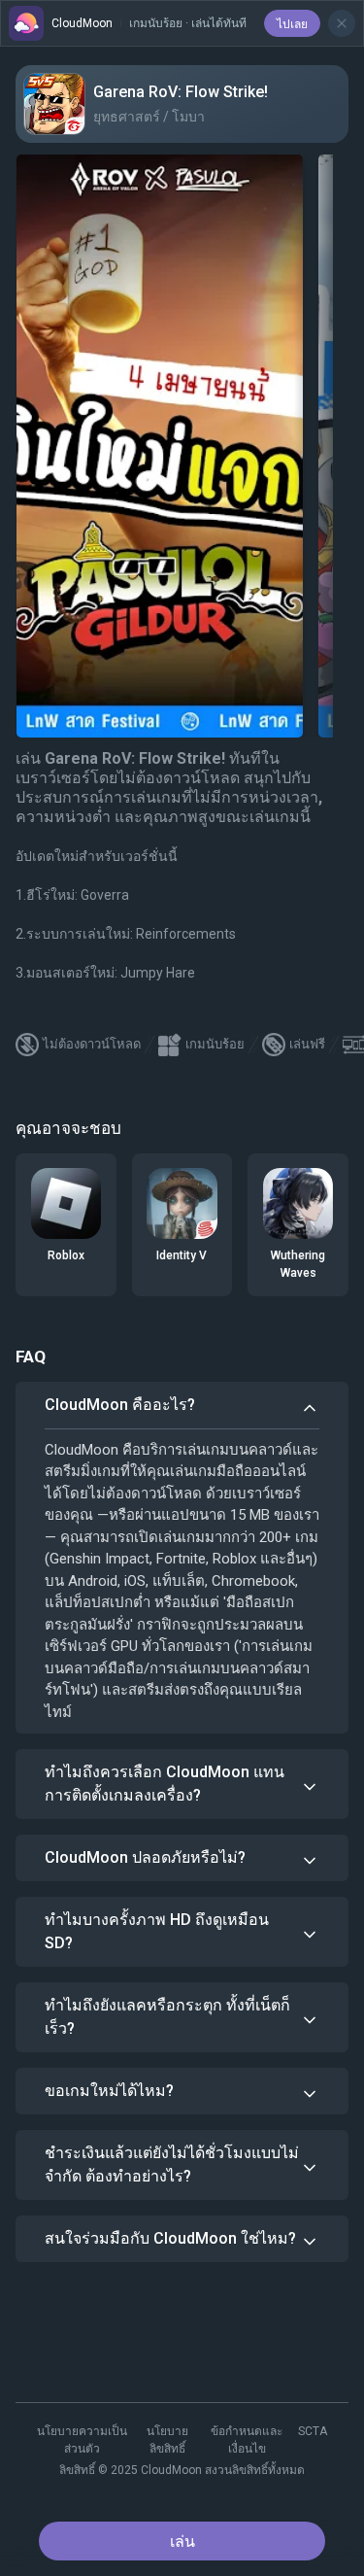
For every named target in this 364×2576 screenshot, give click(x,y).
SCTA (313, 2431)
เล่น (182, 2542)
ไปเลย (292, 24)
